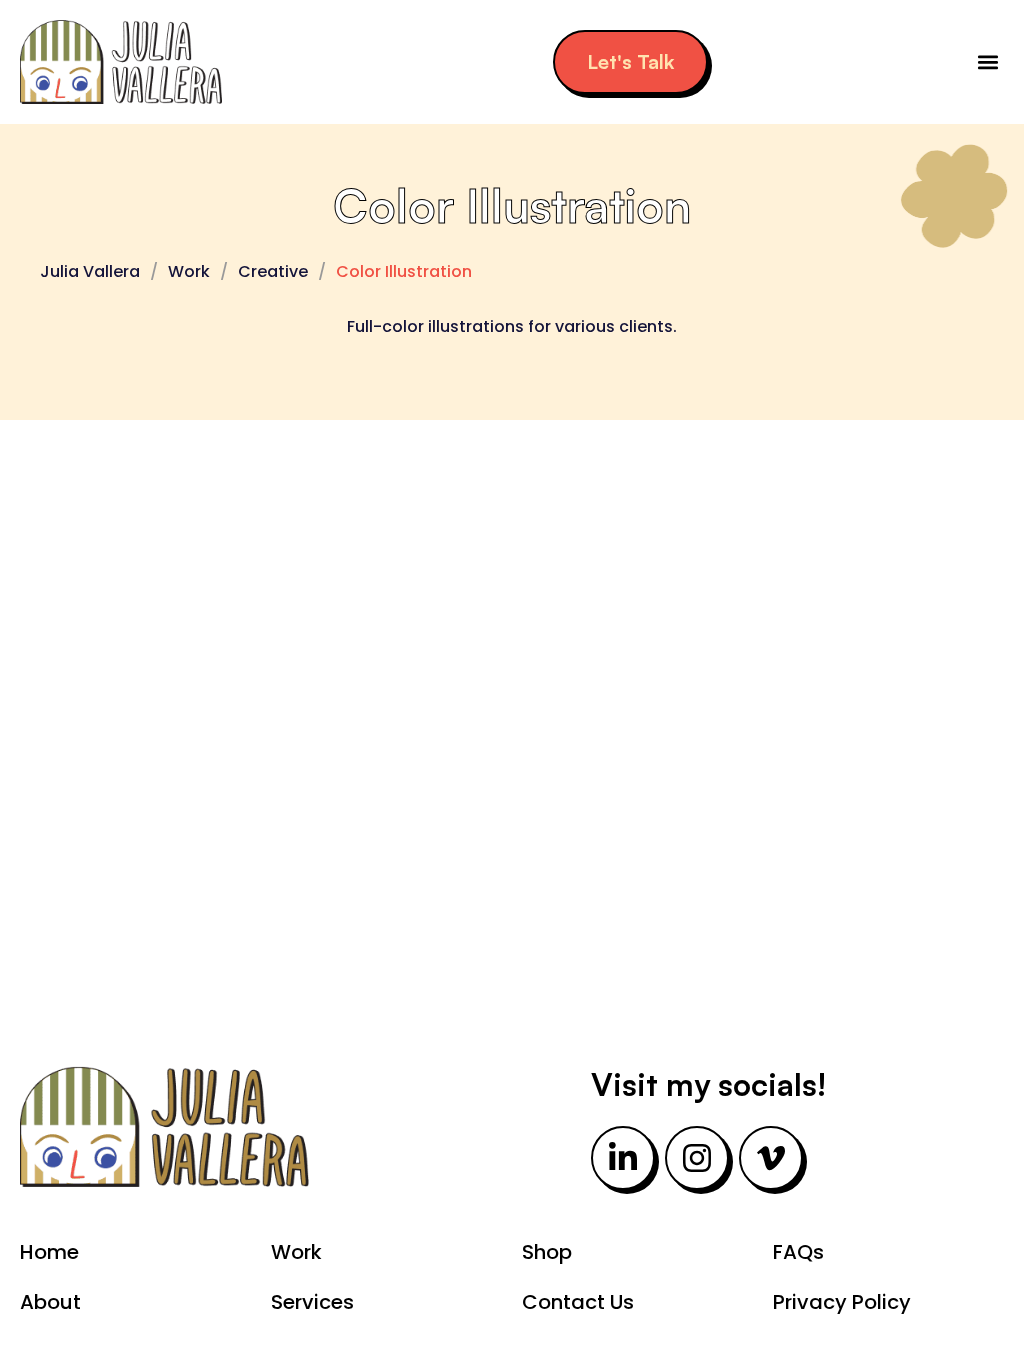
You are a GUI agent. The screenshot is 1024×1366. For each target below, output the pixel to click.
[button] (987, 62)
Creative (273, 271)
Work (189, 271)
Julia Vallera (90, 271)
